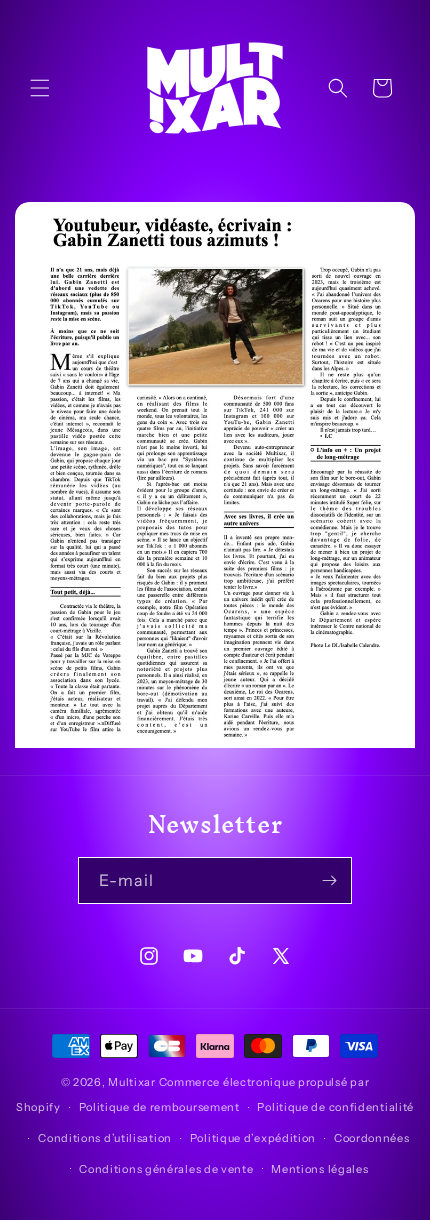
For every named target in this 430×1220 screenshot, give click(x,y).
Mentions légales (319, 1169)
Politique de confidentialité (335, 1107)
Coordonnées (372, 1138)
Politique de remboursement (159, 1107)
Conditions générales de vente (166, 1169)
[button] (40, 88)
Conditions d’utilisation (105, 1138)
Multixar (132, 1082)
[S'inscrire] (329, 880)
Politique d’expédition (253, 1138)
